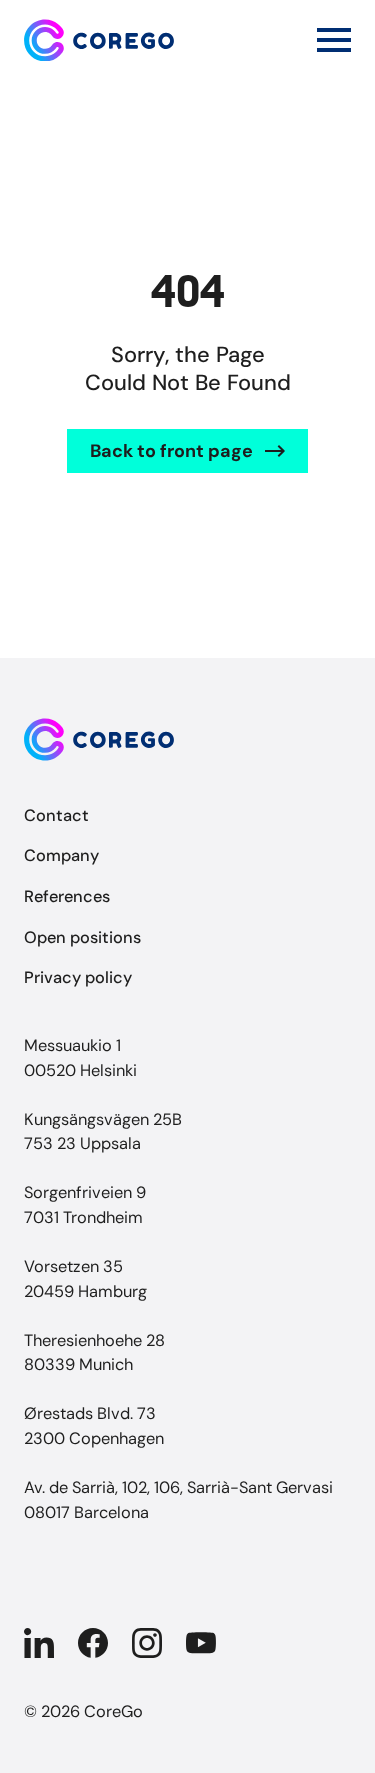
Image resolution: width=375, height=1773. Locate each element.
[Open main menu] (334, 40)
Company (61, 855)
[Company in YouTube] (201, 1643)
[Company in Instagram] (147, 1643)
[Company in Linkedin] (39, 1643)
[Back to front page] (99, 40)
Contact (56, 815)
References (67, 896)
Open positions (82, 937)
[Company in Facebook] (93, 1643)
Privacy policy (78, 977)
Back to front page (171, 451)
